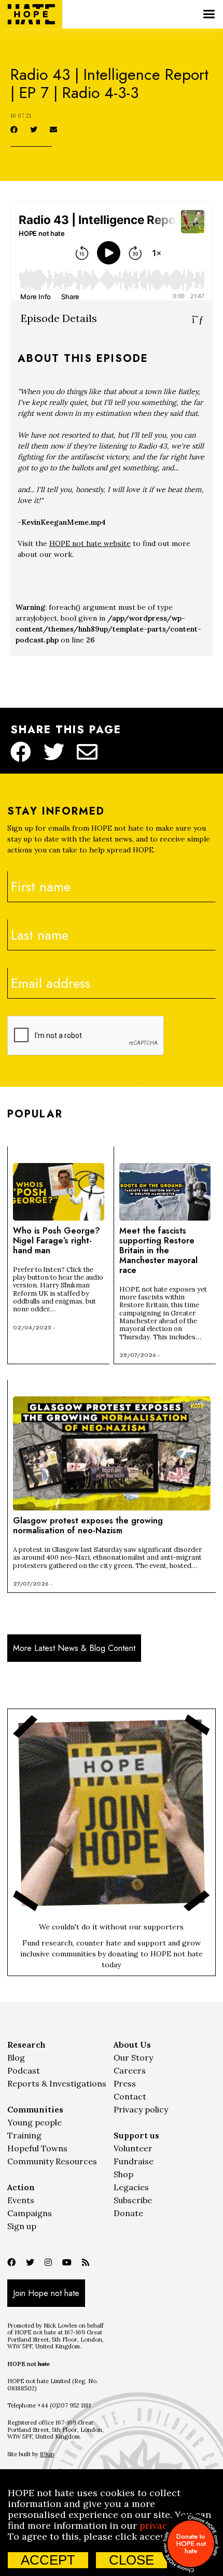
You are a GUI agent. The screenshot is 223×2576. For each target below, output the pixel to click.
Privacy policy (141, 2109)
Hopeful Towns (37, 2148)
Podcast (24, 2070)
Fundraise (134, 2161)
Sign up (22, 2226)
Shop (123, 2174)
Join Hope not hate (46, 2293)
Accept (48, 2560)
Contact (130, 2096)
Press (125, 2083)
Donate (128, 2213)
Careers (130, 2070)
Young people (34, 2122)
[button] (209, 14)
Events (21, 2200)
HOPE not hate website (90, 543)
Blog (16, 2057)
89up (47, 2454)
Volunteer (133, 2148)
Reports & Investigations (57, 2083)
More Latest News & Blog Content (74, 1648)
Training (24, 2135)
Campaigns (30, 2213)
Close (131, 2560)
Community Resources (52, 2161)
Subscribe (133, 2200)
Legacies (131, 2187)
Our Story (133, 2057)
